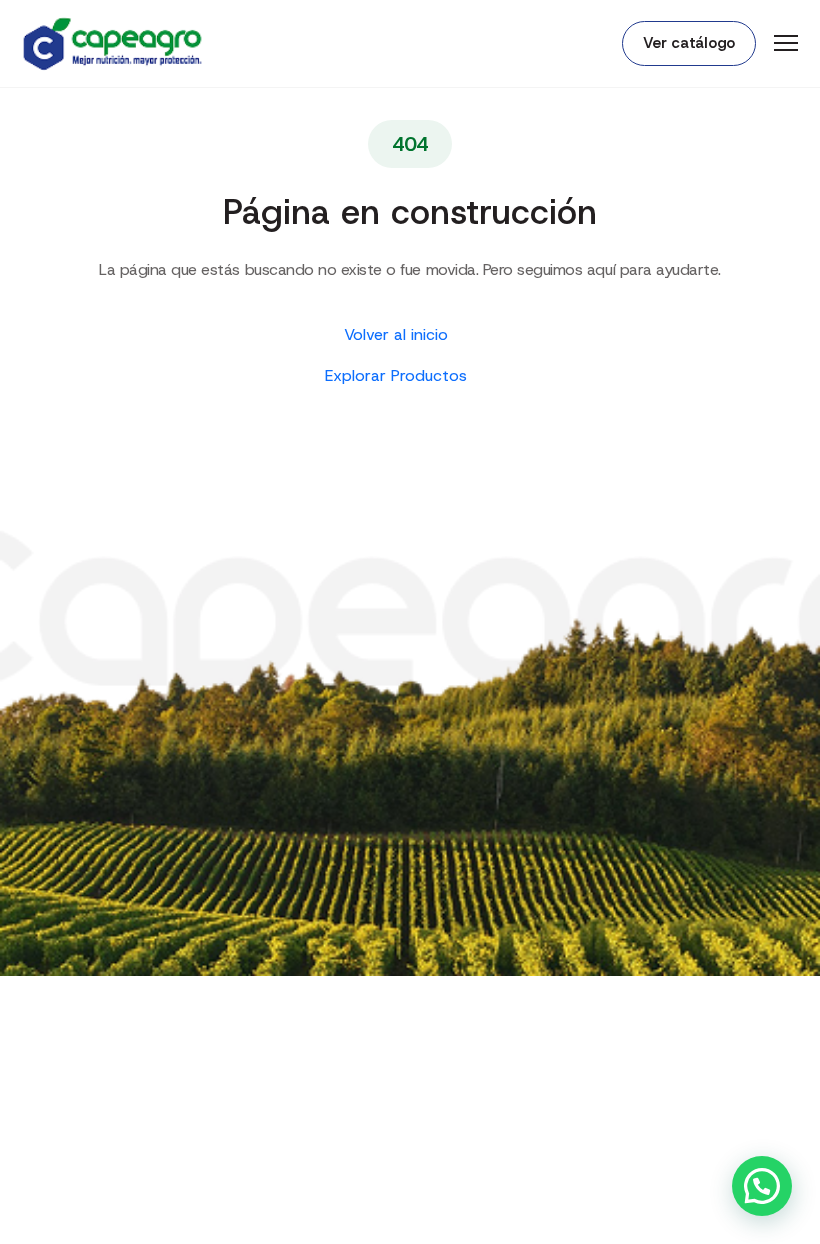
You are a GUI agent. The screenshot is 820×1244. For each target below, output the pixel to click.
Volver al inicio (398, 334)
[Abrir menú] (786, 43)
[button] (762, 1186)
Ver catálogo (689, 43)
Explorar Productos (398, 375)
